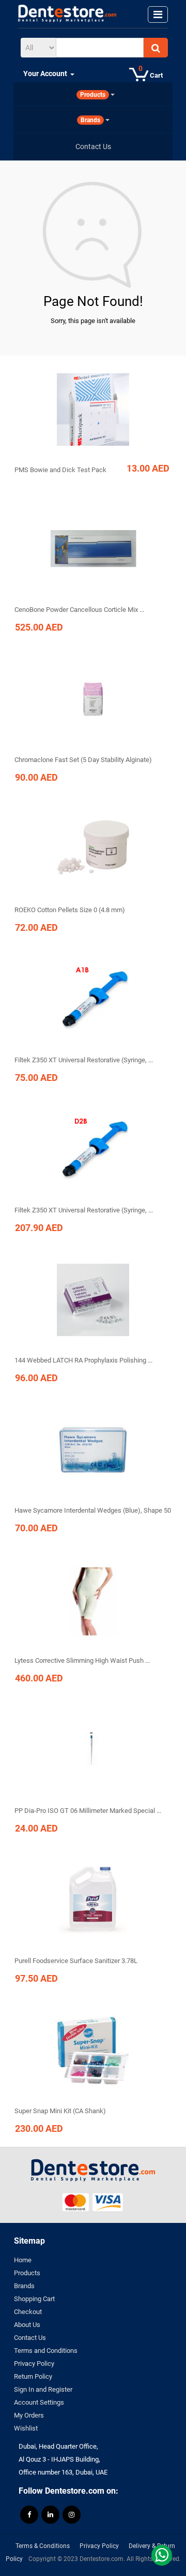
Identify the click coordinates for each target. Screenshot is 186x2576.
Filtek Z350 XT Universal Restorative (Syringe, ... (84, 1060)
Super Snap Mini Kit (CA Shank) (60, 2111)
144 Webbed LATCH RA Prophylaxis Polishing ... (83, 1360)
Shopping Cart (34, 2299)
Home (23, 2260)
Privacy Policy (34, 2363)
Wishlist (26, 2428)
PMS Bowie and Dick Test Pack (60, 470)
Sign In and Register (43, 2389)
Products (27, 2273)
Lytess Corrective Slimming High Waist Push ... (82, 1660)
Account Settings (39, 2402)
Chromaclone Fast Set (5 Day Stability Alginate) (83, 760)
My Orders (29, 2415)
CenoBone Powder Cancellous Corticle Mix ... (79, 610)
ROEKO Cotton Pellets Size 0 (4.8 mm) (70, 910)
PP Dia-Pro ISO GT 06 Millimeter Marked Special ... (88, 1811)
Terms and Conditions (46, 2351)
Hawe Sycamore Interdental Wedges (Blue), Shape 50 (93, 1510)
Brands (24, 2286)
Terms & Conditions (43, 2546)
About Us (27, 2325)
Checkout (28, 2312)
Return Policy (33, 2376)
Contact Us (30, 2338)
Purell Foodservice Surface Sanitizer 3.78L (76, 1961)
